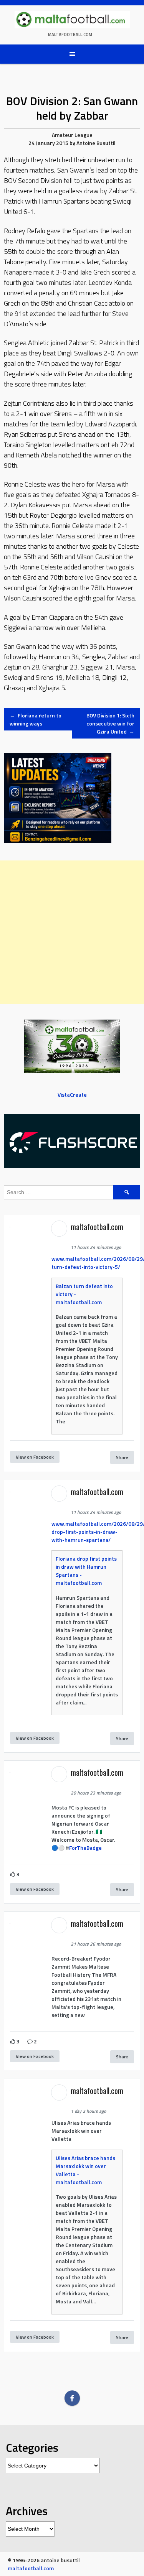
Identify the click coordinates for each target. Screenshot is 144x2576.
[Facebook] (72, 2398)
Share (122, 1457)
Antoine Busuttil (96, 143)
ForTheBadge (85, 1848)
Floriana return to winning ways (36, 719)
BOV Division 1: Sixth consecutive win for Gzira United (110, 723)
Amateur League (72, 135)
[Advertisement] (72, 932)
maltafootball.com (70, 35)
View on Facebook (35, 1457)
